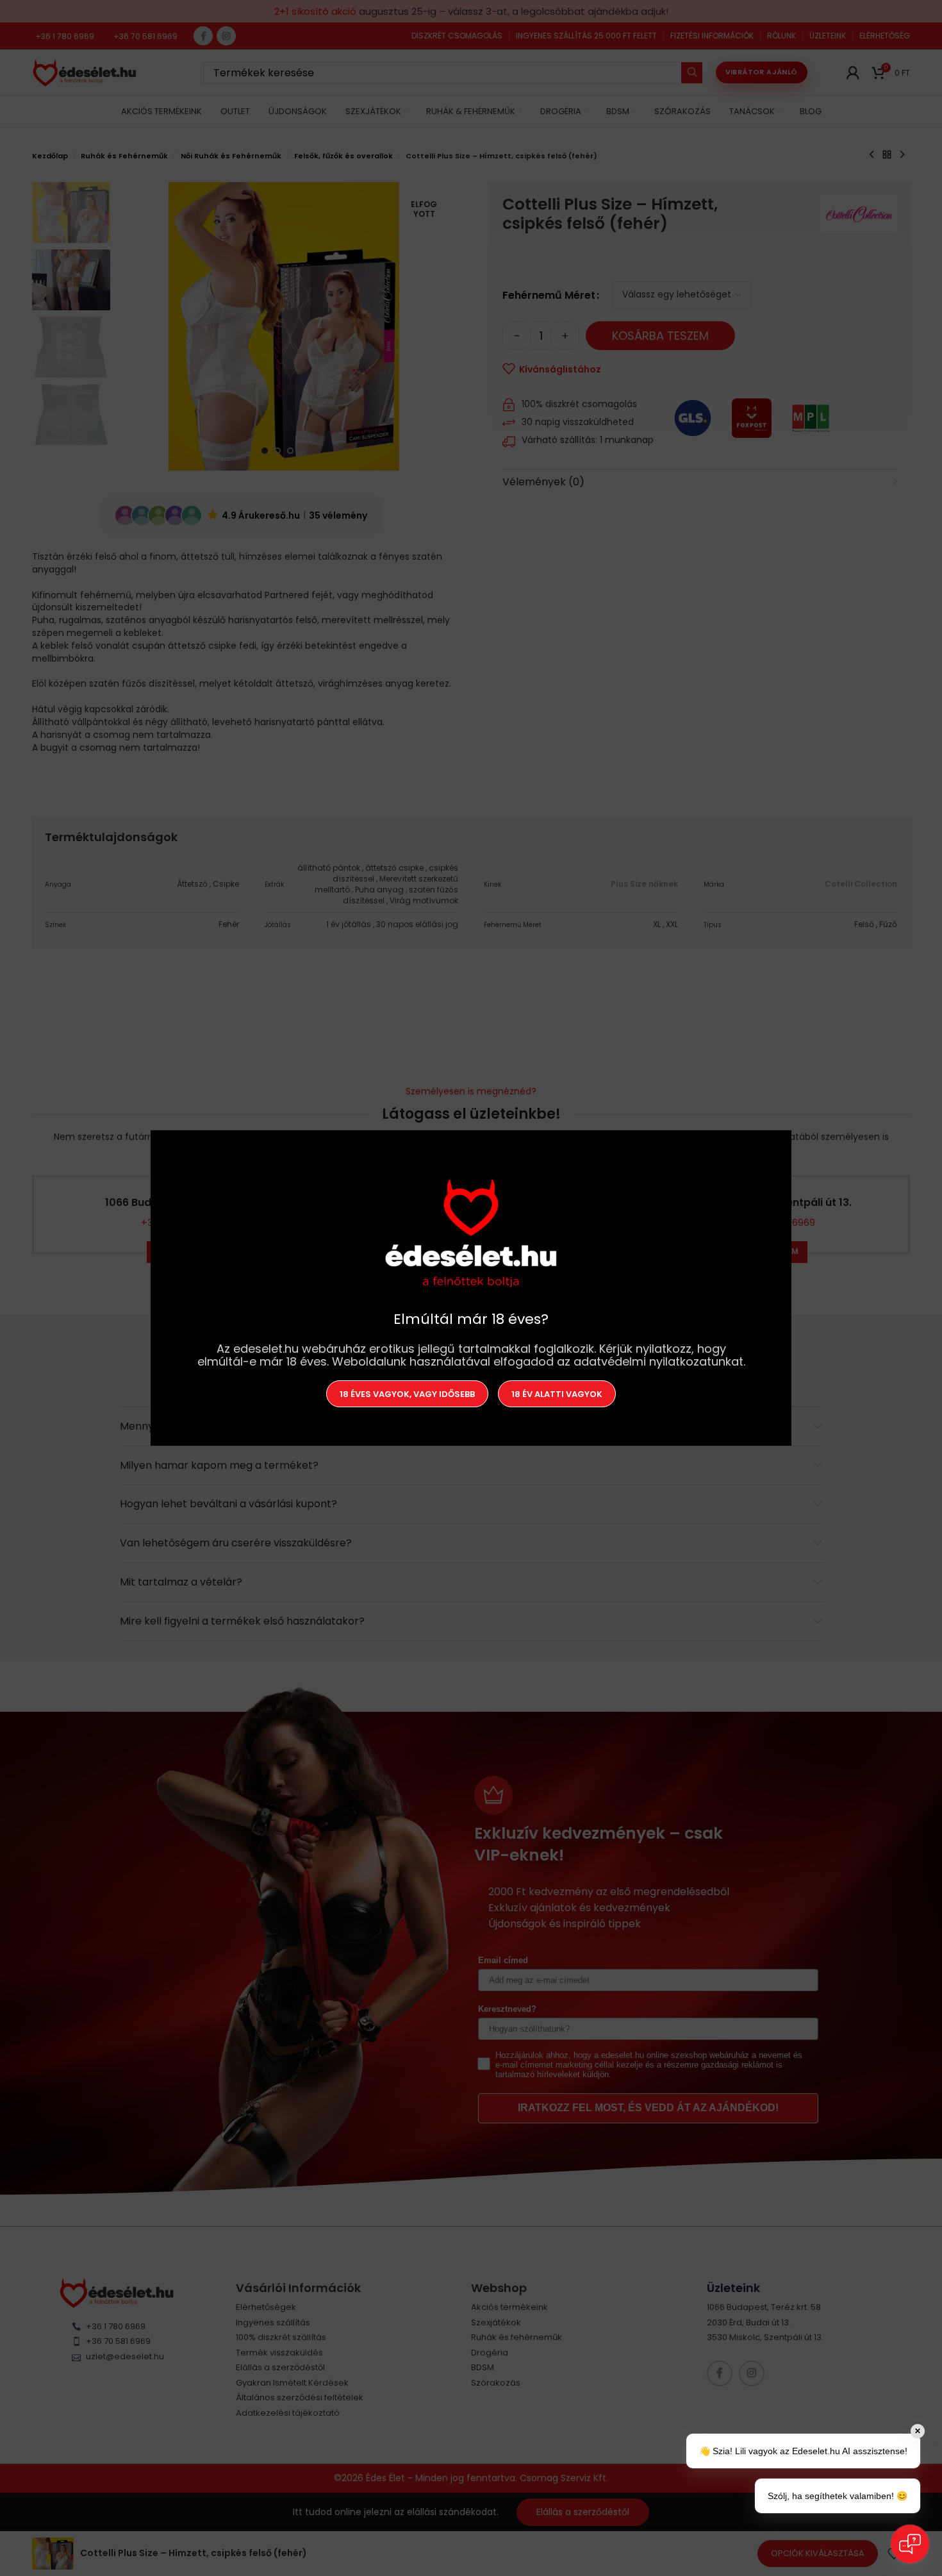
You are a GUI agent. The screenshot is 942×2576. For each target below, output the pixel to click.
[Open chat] (910, 2544)
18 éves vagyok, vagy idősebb (407, 1393)
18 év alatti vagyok (557, 1393)
